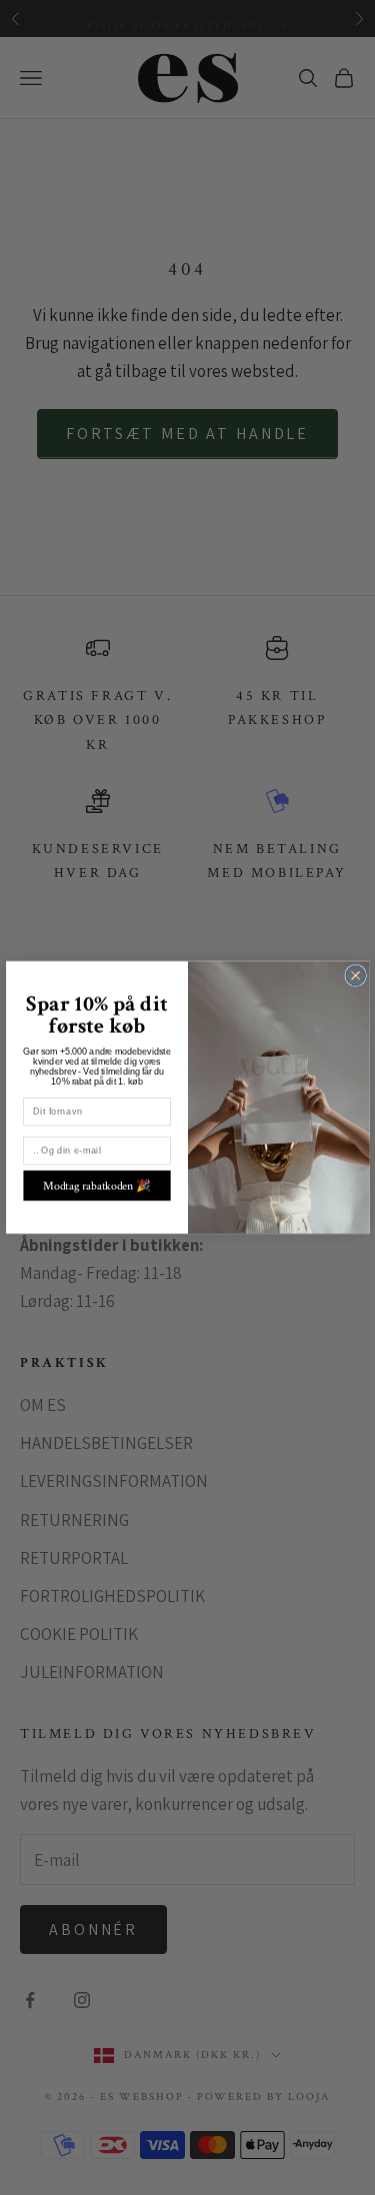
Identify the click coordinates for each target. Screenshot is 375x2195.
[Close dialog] (355, 976)
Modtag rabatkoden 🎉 (96, 1185)
